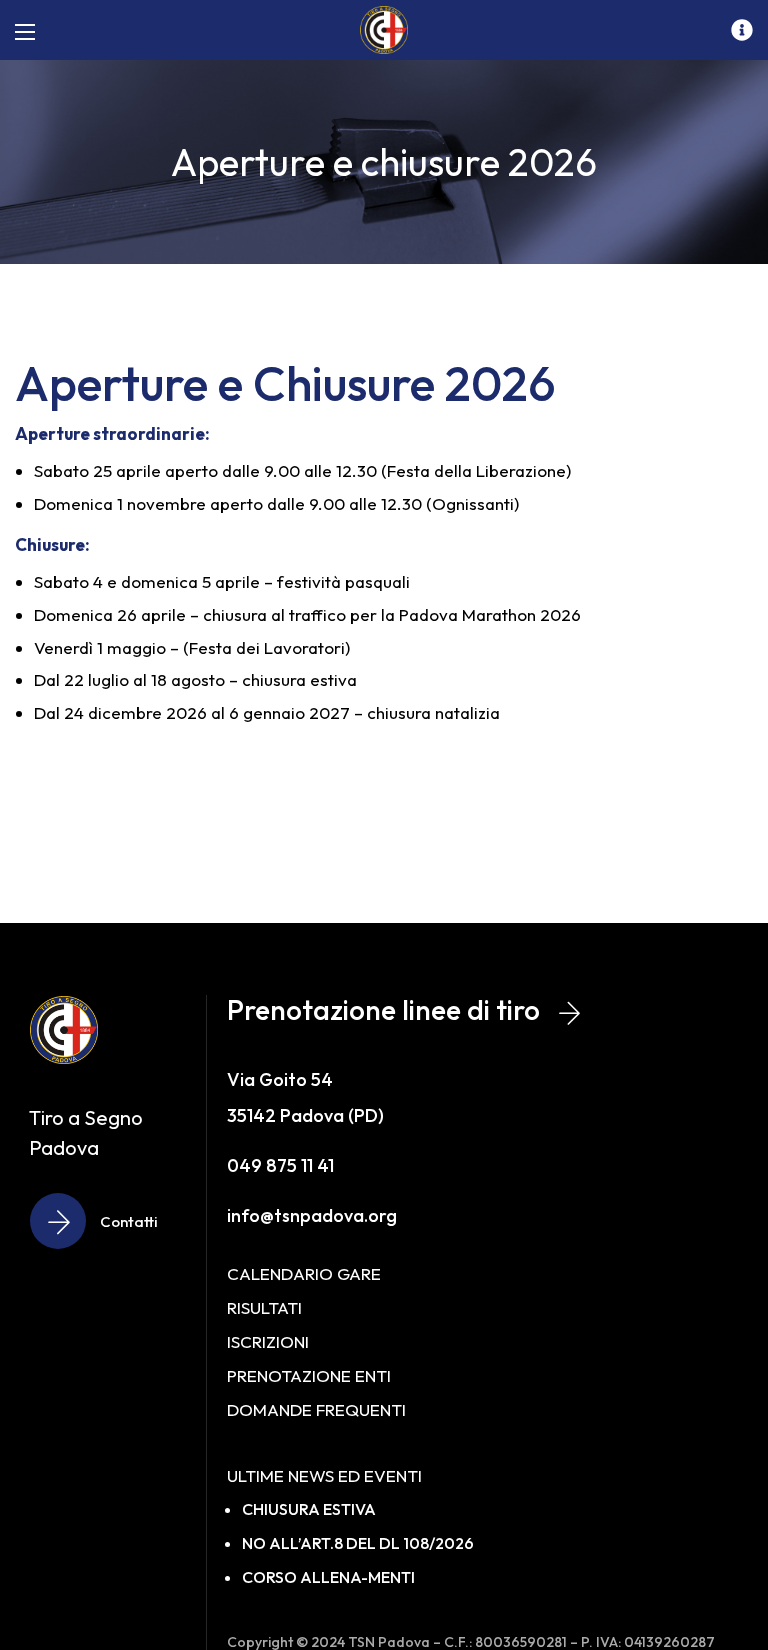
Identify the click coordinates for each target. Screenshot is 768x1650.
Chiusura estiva (309, 1509)
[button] (105, 1221)
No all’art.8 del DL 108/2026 (358, 1543)
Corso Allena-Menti (328, 1577)
